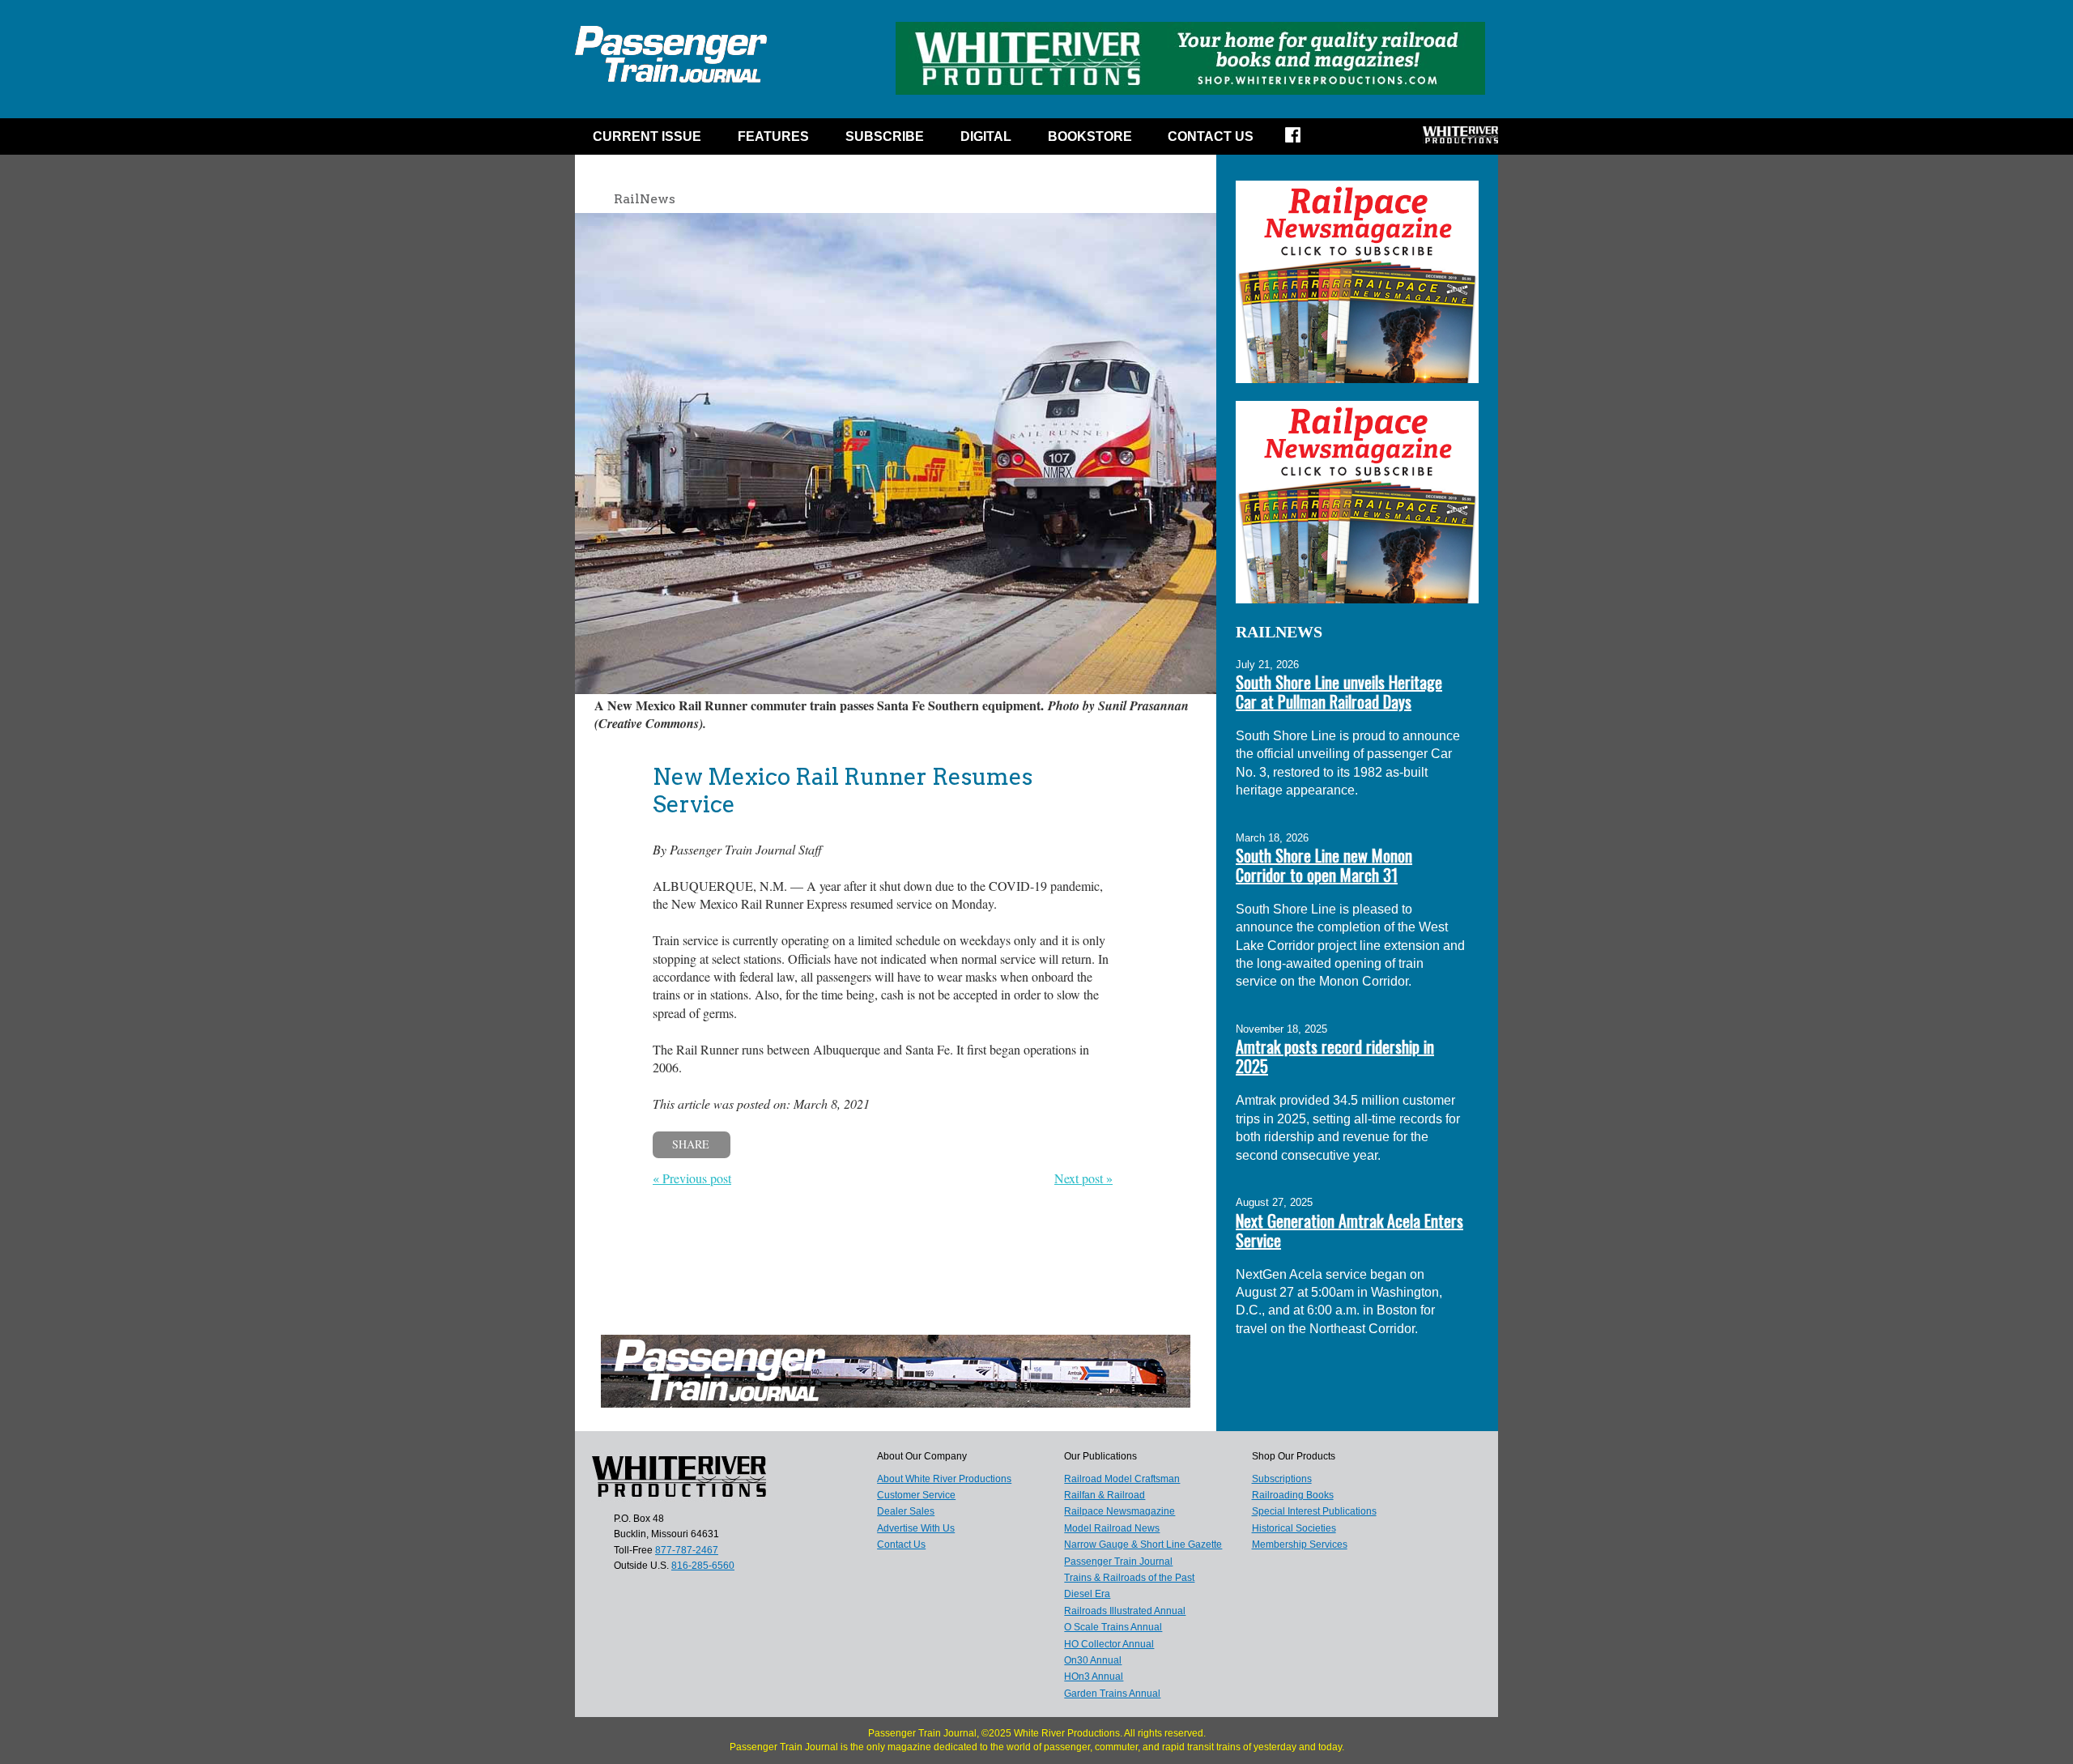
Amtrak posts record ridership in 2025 (1335, 1056)
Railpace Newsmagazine (1120, 1511)
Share (691, 1144)
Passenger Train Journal (1118, 1562)
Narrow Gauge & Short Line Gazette (1143, 1545)
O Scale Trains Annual (1113, 1627)
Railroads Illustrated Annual (1125, 1611)
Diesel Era (1087, 1594)
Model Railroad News (1112, 1528)
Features (773, 136)
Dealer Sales (906, 1511)
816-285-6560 (703, 1566)
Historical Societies (1294, 1528)
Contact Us (1211, 136)
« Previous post (692, 1178)
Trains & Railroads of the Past (1129, 1578)
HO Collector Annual (1109, 1644)
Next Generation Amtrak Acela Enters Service (1349, 1230)
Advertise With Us (916, 1528)
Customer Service (916, 1495)
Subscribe (885, 136)
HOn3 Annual (1094, 1677)
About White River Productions (944, 1479)
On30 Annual (1093, 1660)
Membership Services (1300, 1545)
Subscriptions (1282, 1479)
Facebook (1303, 140)
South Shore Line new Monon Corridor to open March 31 (1324, 865)
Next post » (1083, 1178)
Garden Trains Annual (1112, 1694)
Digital (986, 136)
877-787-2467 (687, 1550)
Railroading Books (1293, 1495)
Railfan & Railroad (1105, 1495)
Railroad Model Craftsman (1122, 1479)
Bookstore (1090, 136)
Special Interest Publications (1314, 1511)
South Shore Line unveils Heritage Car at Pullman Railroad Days (1339, 692)
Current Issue (647, 136)
